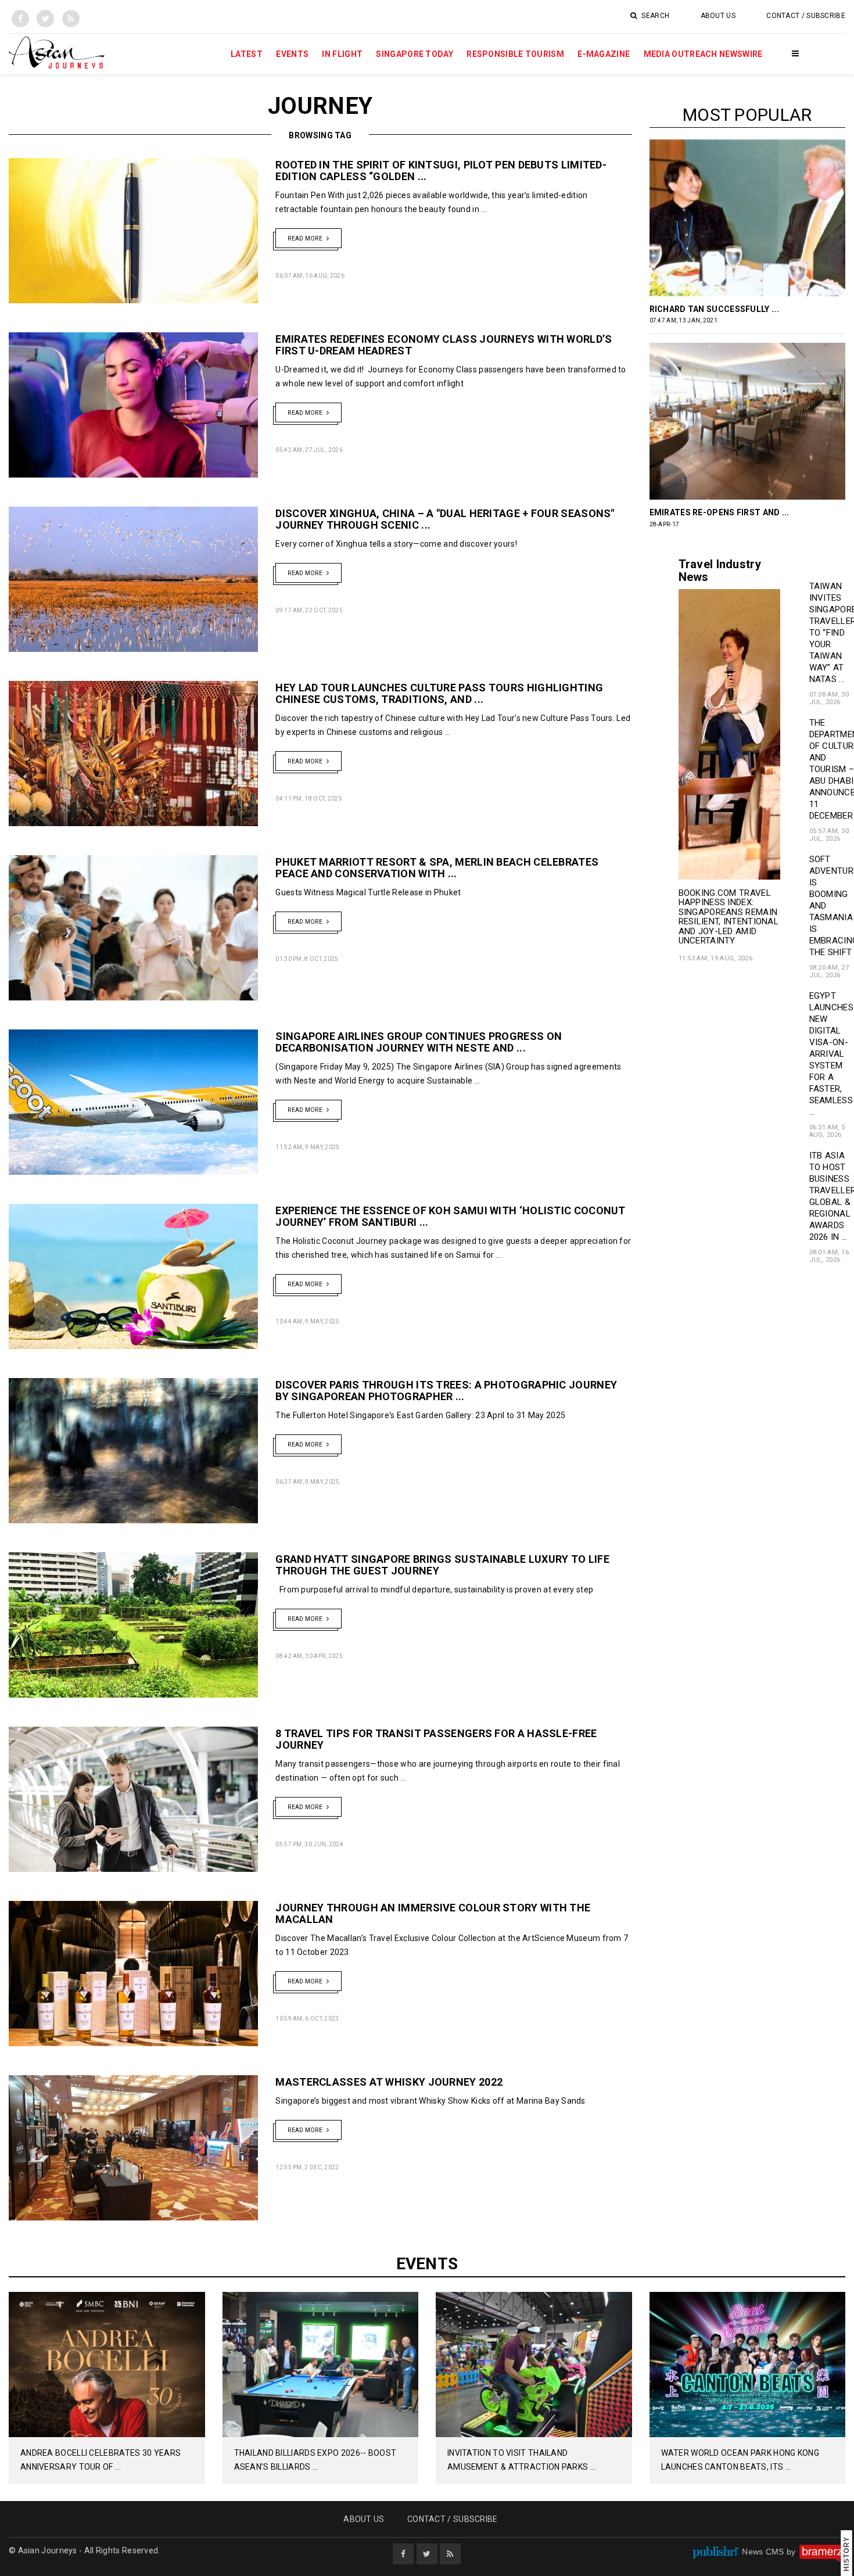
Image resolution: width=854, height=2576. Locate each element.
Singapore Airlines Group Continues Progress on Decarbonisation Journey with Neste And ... (419, 1042)
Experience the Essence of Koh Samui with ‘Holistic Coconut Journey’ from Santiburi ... (450, 1216)
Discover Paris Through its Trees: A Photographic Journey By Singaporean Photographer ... (446, 1391)
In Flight (342, 54)
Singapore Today (415, 54)
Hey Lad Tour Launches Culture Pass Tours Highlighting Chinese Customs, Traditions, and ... (439, 693)
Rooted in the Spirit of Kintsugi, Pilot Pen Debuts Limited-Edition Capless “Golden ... (441, 171)
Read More (306, 238)
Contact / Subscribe (806, 16)
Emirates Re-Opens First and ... (720, 512)
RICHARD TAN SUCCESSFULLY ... (714, 309)
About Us (718, 16)
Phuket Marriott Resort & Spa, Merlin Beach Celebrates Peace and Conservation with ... (437, 868)
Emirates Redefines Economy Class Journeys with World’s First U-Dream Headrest (444, 345)
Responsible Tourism (515, 54)
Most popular (747, 115)
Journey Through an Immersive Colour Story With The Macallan (433, 1913)
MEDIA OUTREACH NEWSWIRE (703, 54)
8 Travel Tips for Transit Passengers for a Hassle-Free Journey (436, 1739)
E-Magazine (604, 54)
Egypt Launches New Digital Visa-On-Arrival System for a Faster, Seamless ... (831, 1054)
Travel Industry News (720, 571)
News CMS (764, 2552)
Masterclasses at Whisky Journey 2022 (390, 2082)
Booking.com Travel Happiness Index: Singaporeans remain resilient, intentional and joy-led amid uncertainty (729, 917)
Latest (247, 54)
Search (654, 16)
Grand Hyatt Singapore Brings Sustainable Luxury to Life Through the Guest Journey (442, 1565)
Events (292, 54)
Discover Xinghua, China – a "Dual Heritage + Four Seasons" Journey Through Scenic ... (445, 519)
